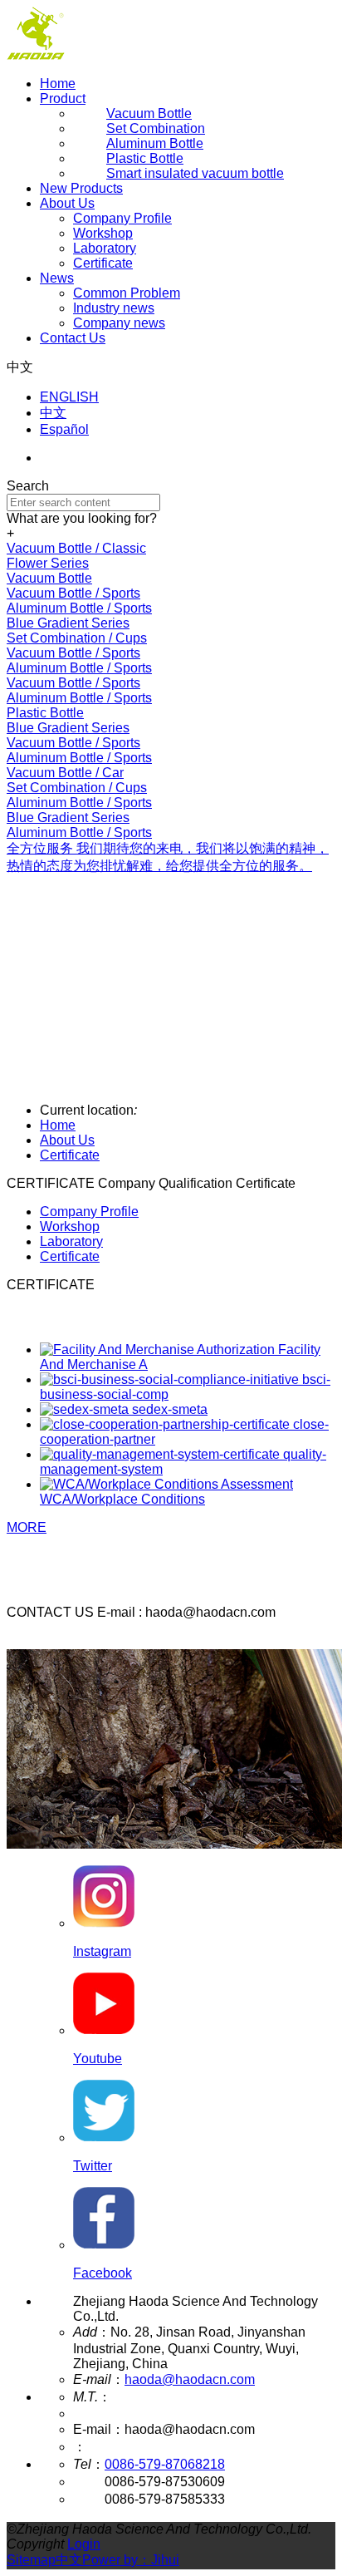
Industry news (114, 308)
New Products (81, 188)
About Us (67, 203)
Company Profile (122, 218)
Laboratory (105, 248)
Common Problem (127, 293)
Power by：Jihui (131, 2560)
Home (58, 84)
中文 (53, 413)
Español (64, 429)
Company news (119, 323)
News (57, 278)
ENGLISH (69, 397)
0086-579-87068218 (165, 2464)
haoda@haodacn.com (190, 2379)
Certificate (103, 263)
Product (63, 99)
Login (84, 2544)
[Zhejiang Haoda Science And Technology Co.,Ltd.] (36, 55)
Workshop (103, 233)
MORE (27, 1527)
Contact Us (73, 338)
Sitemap (31, 2560)
